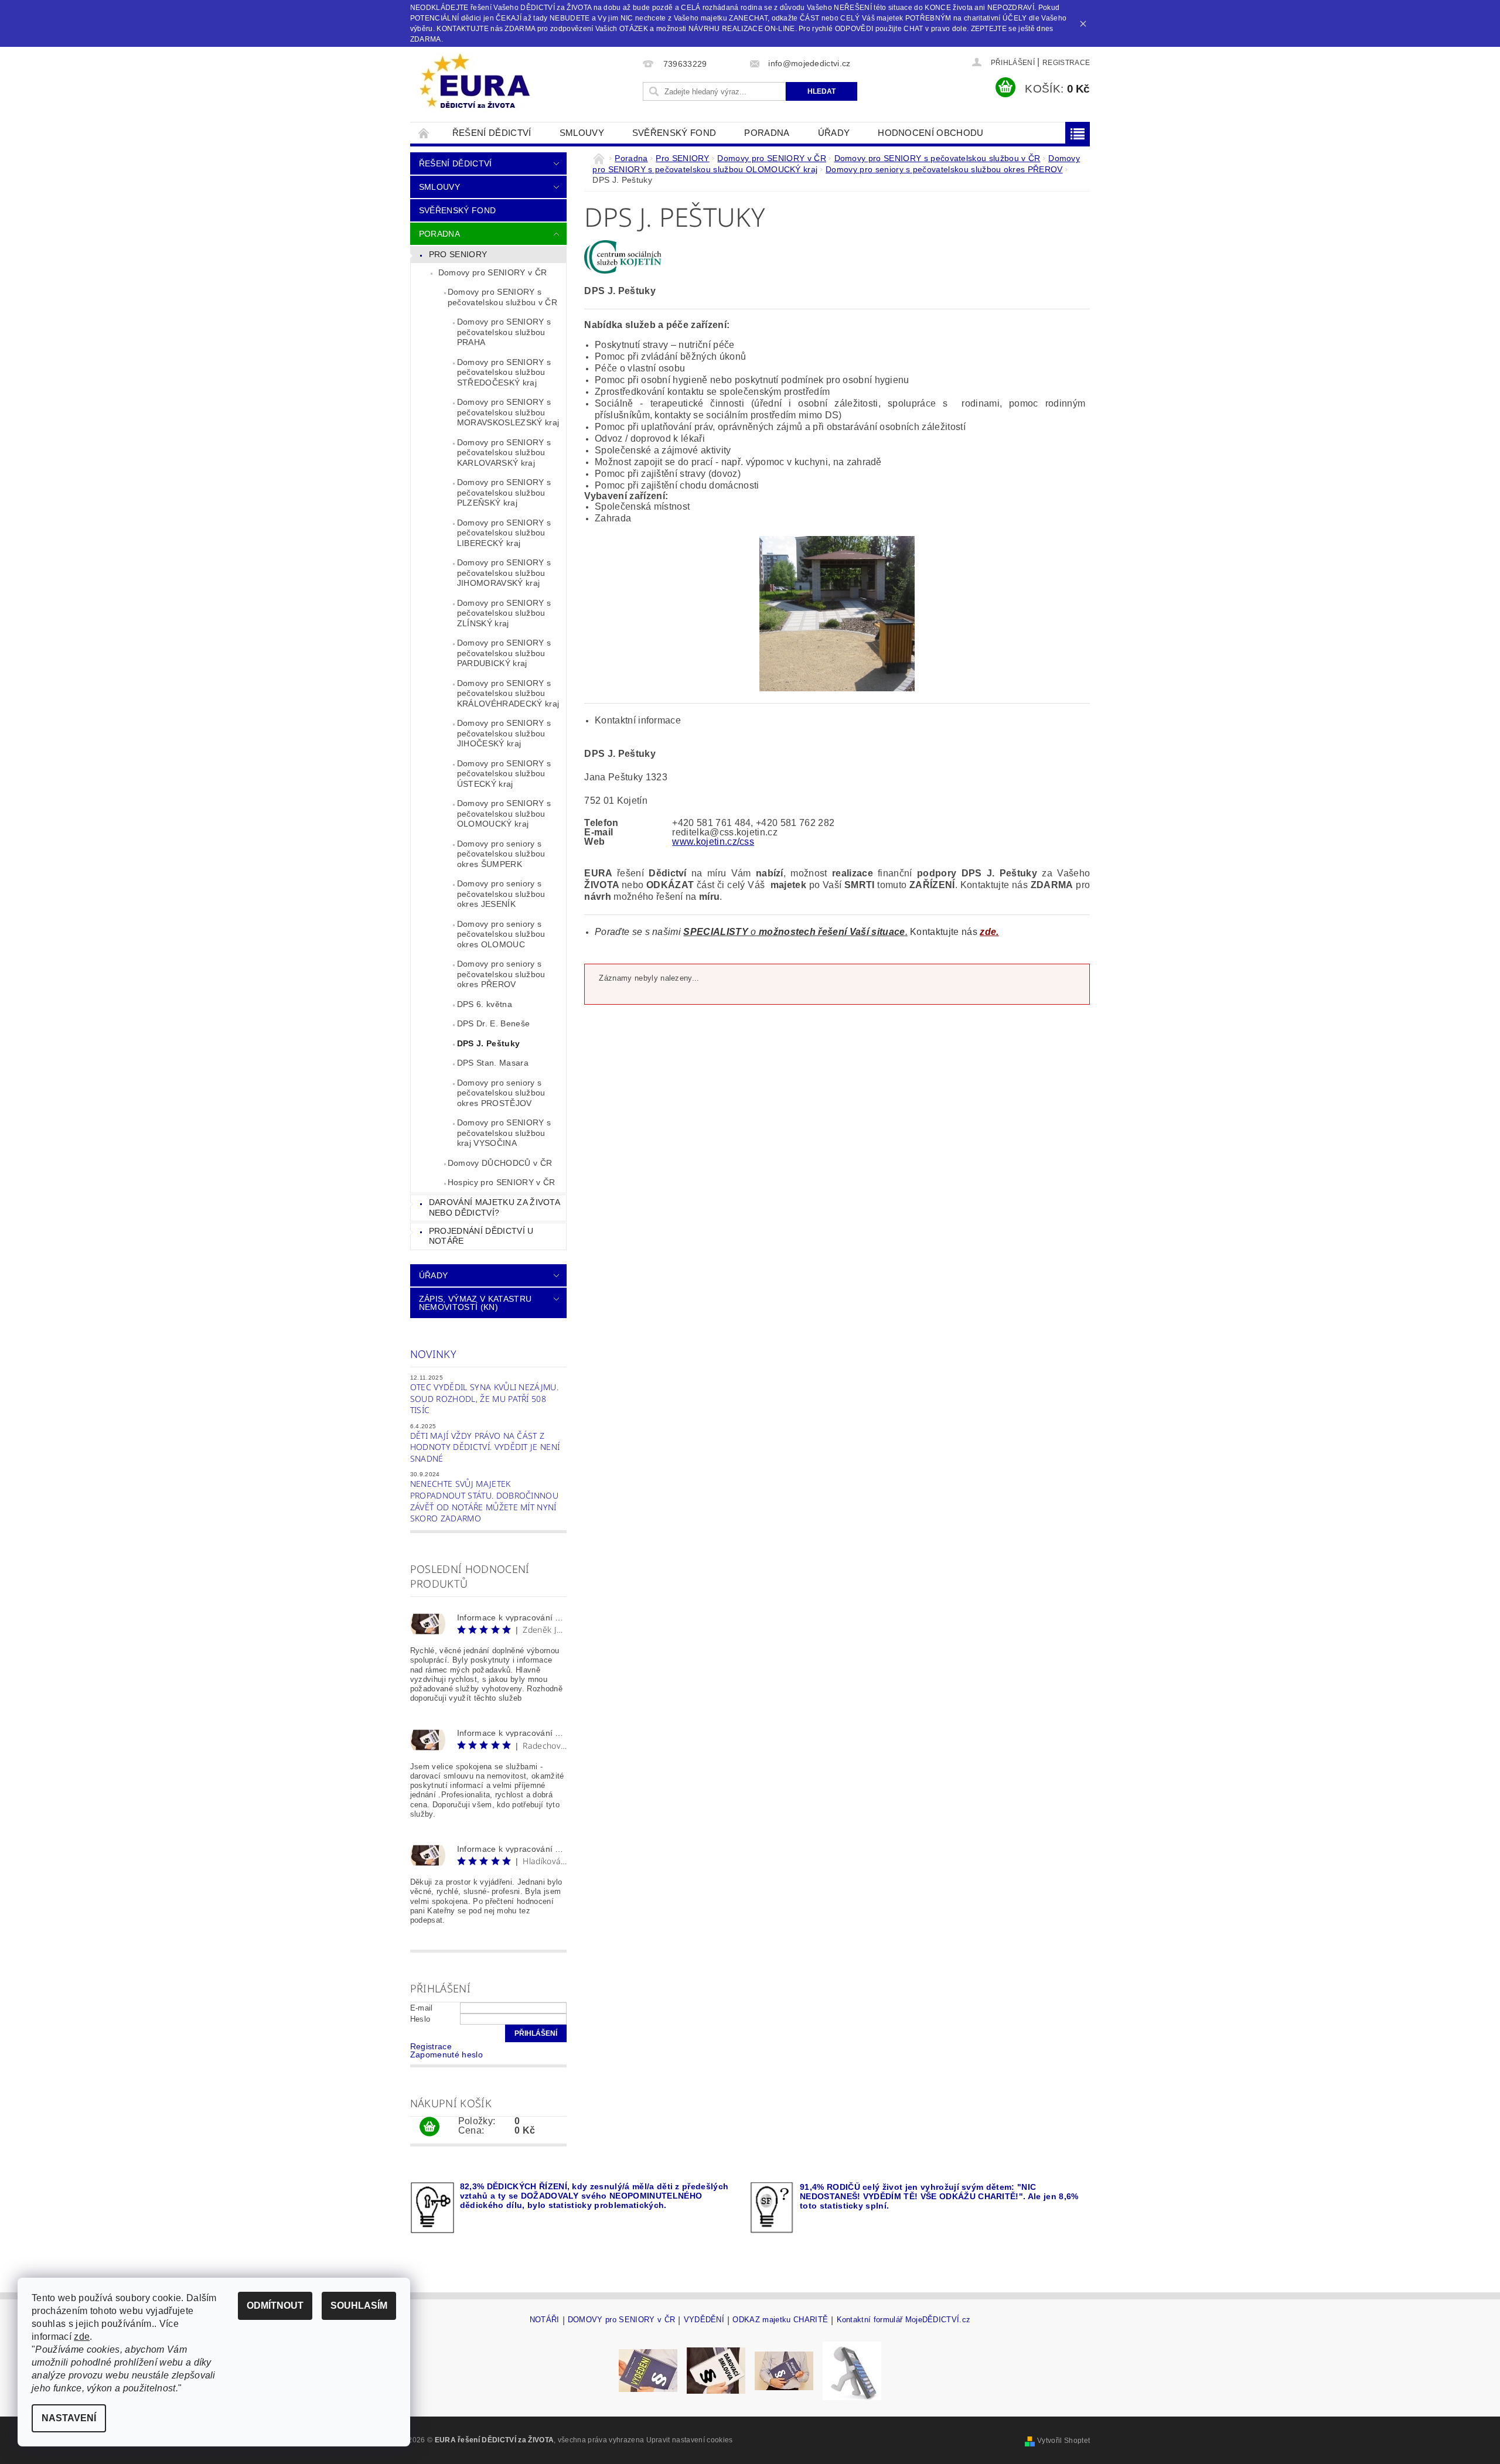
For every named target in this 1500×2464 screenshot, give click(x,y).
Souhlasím (359, 2306)
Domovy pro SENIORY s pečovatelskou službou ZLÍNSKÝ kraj (504, 613)
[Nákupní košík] (429, 2127)
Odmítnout (275, 2306)
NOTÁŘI (545, 2320)
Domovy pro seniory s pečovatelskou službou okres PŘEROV (501, 974)
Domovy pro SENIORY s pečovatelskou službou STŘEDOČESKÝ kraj (504, 372)
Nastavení (69, 2418)
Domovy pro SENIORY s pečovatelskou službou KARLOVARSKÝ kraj (504, 453)
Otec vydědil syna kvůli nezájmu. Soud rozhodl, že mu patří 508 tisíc (484, 1398)
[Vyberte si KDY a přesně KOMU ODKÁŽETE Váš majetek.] (852, 2370)
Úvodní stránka (424, 133)
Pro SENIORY (458, 254)
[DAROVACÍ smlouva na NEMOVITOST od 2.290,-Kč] (716, 2370)
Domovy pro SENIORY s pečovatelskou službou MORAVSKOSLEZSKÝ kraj (508, 412)
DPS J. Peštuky (488, 1043)
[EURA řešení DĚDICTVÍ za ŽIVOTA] (475, 82)
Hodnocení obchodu (930, 133)
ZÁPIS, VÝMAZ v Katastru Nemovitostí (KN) (475, 1303)
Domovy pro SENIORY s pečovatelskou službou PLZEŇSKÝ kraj (504, 492)
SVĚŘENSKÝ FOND (674, 133)
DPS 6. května (485, 1004)
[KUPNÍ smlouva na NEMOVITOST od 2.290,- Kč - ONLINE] (784, 2370)
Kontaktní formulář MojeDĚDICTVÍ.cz (904, 2320)
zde (82, 2337)
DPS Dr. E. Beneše (493, 1023)
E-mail (422, 2008)
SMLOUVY (582, 133)
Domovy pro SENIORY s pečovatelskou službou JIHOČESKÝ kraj (504, 733)
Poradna (767, 133)
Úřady (834, 133)
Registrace (1066, 63)
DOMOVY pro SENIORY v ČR (621, 2320)
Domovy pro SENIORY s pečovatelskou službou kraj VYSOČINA (504, 1133)
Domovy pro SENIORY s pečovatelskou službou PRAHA (504, 332)
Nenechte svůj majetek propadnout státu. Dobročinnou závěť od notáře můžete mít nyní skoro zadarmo (484, 1501)
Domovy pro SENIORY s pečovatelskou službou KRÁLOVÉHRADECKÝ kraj (508, 693)
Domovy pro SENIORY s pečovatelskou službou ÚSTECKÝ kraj (504, 774)
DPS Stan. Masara (493, 1063)
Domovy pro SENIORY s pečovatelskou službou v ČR (502, 297)
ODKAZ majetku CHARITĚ (780, 2320)
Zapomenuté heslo (446, 2055)
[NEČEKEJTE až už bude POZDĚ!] (648, 2370)
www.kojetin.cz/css (713, 842)
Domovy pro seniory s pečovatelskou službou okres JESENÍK (501, 894)
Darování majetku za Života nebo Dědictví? (495, 1207)
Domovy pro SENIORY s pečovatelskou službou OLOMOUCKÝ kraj (504, 813)
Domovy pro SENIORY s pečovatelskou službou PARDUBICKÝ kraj (504, 653)
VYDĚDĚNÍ (704, 2320)
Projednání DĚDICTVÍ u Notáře (481, 1236)
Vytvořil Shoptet (1063, 2441)
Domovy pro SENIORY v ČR (492, 272)
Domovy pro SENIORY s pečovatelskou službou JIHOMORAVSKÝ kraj (504, 573)
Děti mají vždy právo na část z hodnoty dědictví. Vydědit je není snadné (485, 1447)
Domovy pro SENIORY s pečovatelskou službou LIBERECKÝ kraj (504, 533)
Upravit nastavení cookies (690, 2440)
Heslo (420, 2019)
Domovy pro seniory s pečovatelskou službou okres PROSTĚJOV (501, 1093)
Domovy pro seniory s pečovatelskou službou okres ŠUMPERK (501, 854)
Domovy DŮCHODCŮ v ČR (500, 1163)
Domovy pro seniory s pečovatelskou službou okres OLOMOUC (501, 934)
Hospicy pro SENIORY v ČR (502, 1182)
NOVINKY (433, 1354)
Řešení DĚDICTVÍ (492, 133)
